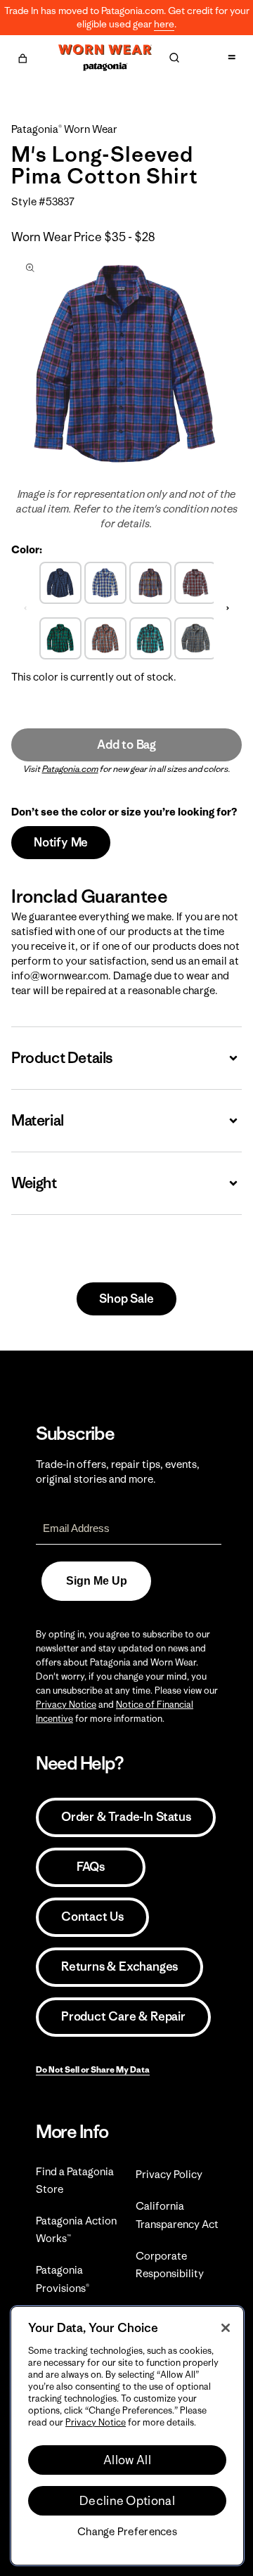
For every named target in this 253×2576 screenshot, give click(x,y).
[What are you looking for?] (174, 58)
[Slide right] (228, 609)
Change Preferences (127, 2532)
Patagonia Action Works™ (76, 2229)
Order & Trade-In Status (126, 1817)
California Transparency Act (177, 2215)
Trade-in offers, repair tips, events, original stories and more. (118, 1471)
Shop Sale (126, 1299)
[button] (22, 56)
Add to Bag (126, 745)
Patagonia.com (70, 769)
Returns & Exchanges (119, 1966)
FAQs (91, 1867)
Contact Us (92, 1917)
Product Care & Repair (123, 2016)
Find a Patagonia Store (75, 2180)
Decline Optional (127, 2501)
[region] (127, 2436)
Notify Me (61, 842)
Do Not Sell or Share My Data (93, 2069)
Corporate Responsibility (170, 2265)
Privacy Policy (169, 2174)
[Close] (226, 2328)
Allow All (127, 2460)
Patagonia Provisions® (63, 2279)
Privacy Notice (66, 1705)
